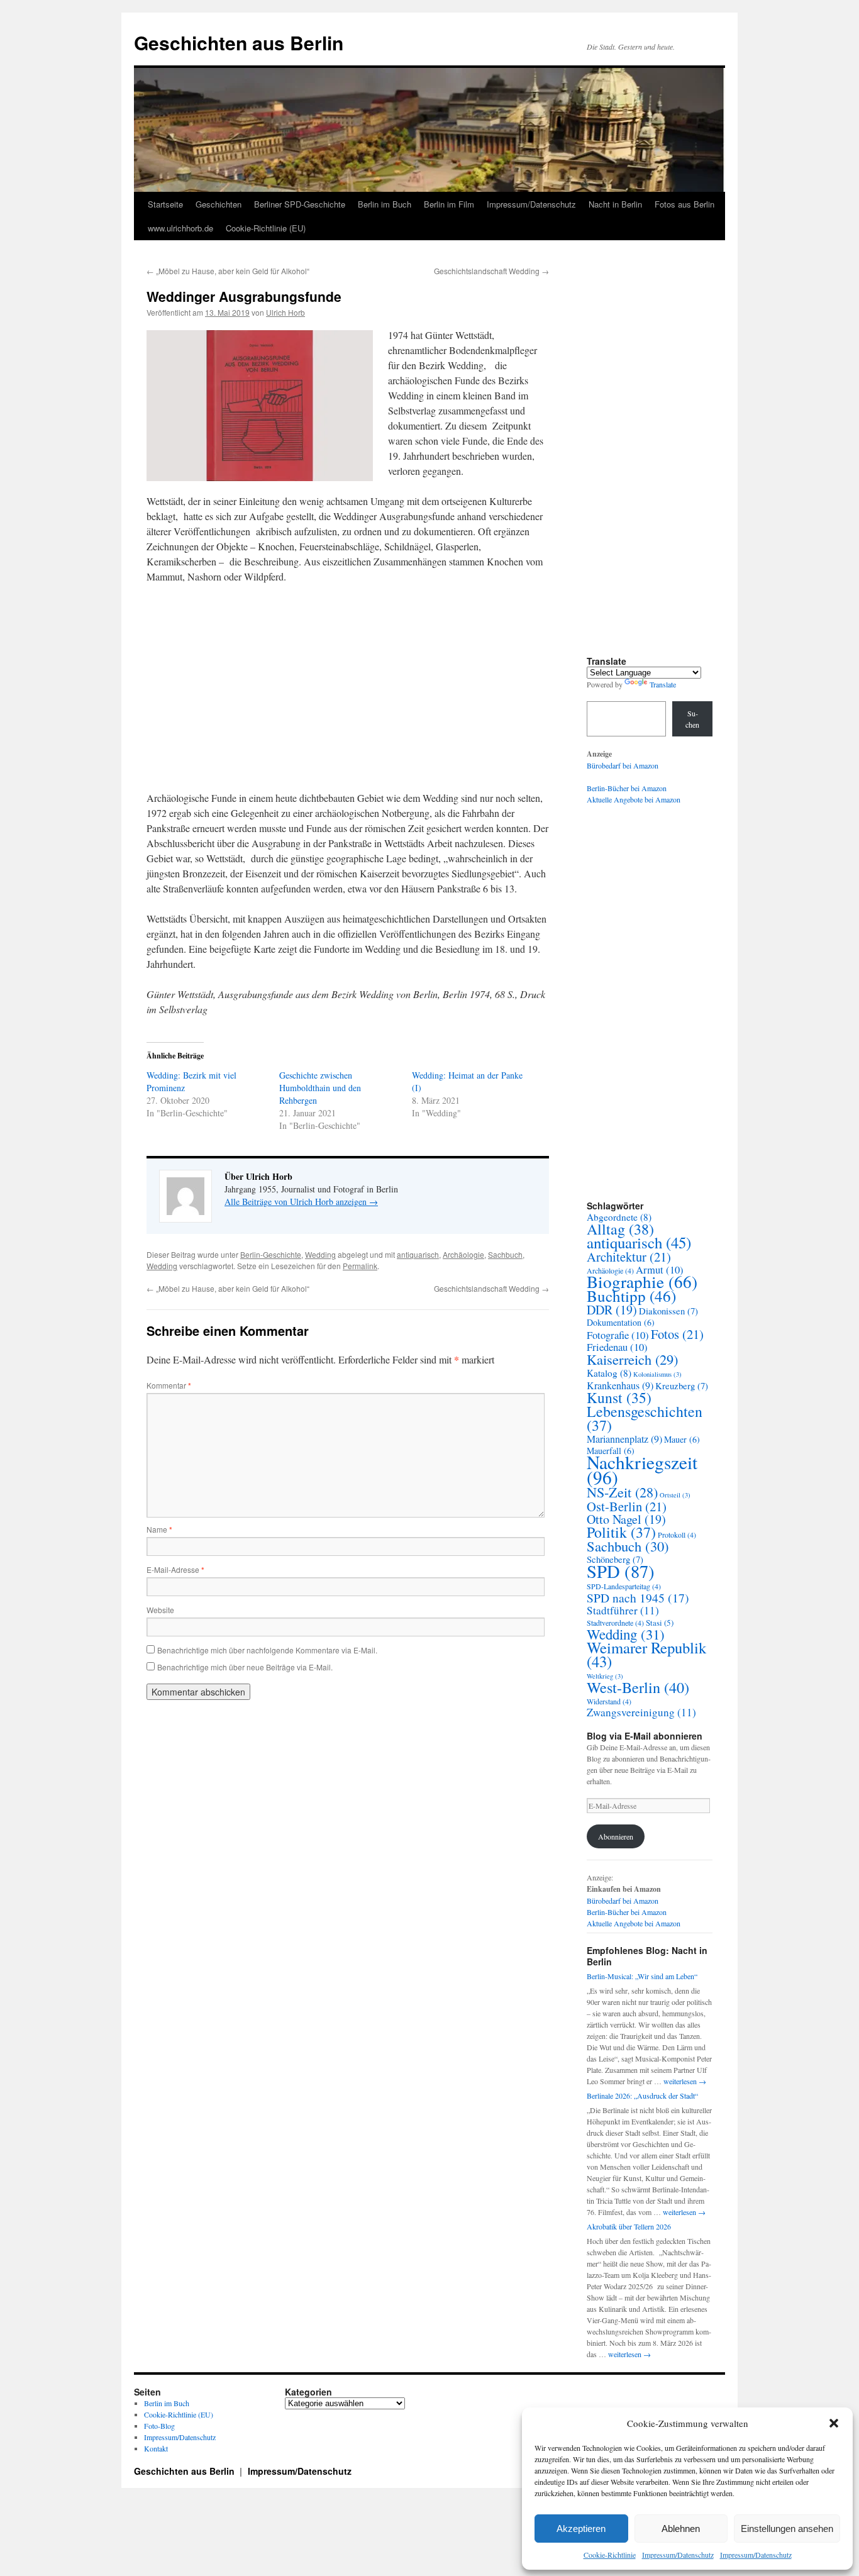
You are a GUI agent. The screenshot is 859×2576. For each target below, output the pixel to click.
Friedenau (617, 1347)
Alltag (620, 1229)
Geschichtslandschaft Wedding (491, 271)
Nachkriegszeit (642, 1469)
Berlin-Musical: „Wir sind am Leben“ (642, 1976)
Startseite (165, 204)
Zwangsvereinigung (641, 1712)
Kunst (619, 1397)
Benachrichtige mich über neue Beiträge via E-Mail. (245, 1667)
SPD (621, 1571)
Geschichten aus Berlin (239, 42)
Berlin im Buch (385, 204)
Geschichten (219, 204)
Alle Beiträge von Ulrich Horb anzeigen (301, 1202)
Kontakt (156, 2448)
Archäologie (463, 1254)
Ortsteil (675, 1495)
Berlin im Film (449, 204)
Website (160, 1610)
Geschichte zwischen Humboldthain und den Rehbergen (320, 1088)
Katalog (609, 1373)
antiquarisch (418, 1254)
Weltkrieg (605, 1676)
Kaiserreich (632, 1359)
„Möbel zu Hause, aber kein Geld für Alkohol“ (228, 271)
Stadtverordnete (615, 1623)
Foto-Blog (159, 2426)
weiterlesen (685, 2081)
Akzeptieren (581, 2529)
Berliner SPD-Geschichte (300, 204)
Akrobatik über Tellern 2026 (629, 2226)
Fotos (677, 1334)
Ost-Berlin (627, 1506)
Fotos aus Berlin (684, 204)
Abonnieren (616, 1836)
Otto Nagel (626, 1519)
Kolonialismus (657, 1374)
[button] (834, 2423)
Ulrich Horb (285, 312)
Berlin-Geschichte (271, 1254)
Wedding (320, 1254)
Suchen (692, 719)
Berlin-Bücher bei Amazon (627, 788)
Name (159, 1529)
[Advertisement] (348, 687)
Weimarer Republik (646, 1654)
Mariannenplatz (624, 1439)
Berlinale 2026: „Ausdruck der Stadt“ (642, 2096)
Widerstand (609, 1701)
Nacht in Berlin (615, 204)
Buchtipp (631, 1296)
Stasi (660, 1623)
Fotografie (618, 1335)
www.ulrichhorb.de (180, 228)
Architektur (629, 1257)
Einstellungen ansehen (787, 2529)
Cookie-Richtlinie (610, 2555)
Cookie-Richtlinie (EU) (266, 228)
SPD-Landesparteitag (624, 1586)
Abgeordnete (619, 1217)
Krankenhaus (620, 1385)
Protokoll (677, 1535)
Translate (663, 684)
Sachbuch (505, 1254)
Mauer (682, 1439)
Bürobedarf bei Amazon (623, 765)
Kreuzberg (682, 1386)
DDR (612, 1310)
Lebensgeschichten (645, 1418)
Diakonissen (668, 1311)
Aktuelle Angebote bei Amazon (634, 799)
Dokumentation (621, 1322)
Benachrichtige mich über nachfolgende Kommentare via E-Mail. (267, 1650)
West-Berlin (638, 1687)
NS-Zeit (622, 1492)
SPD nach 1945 (638, 1597)
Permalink (360, 1266)
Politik (621, 1532)
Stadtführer (623, 1610)
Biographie (642, 1281)
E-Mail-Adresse (175, 1569)
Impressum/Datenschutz (678, 2555)
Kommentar (169, 1385)
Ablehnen (681, 2529)
